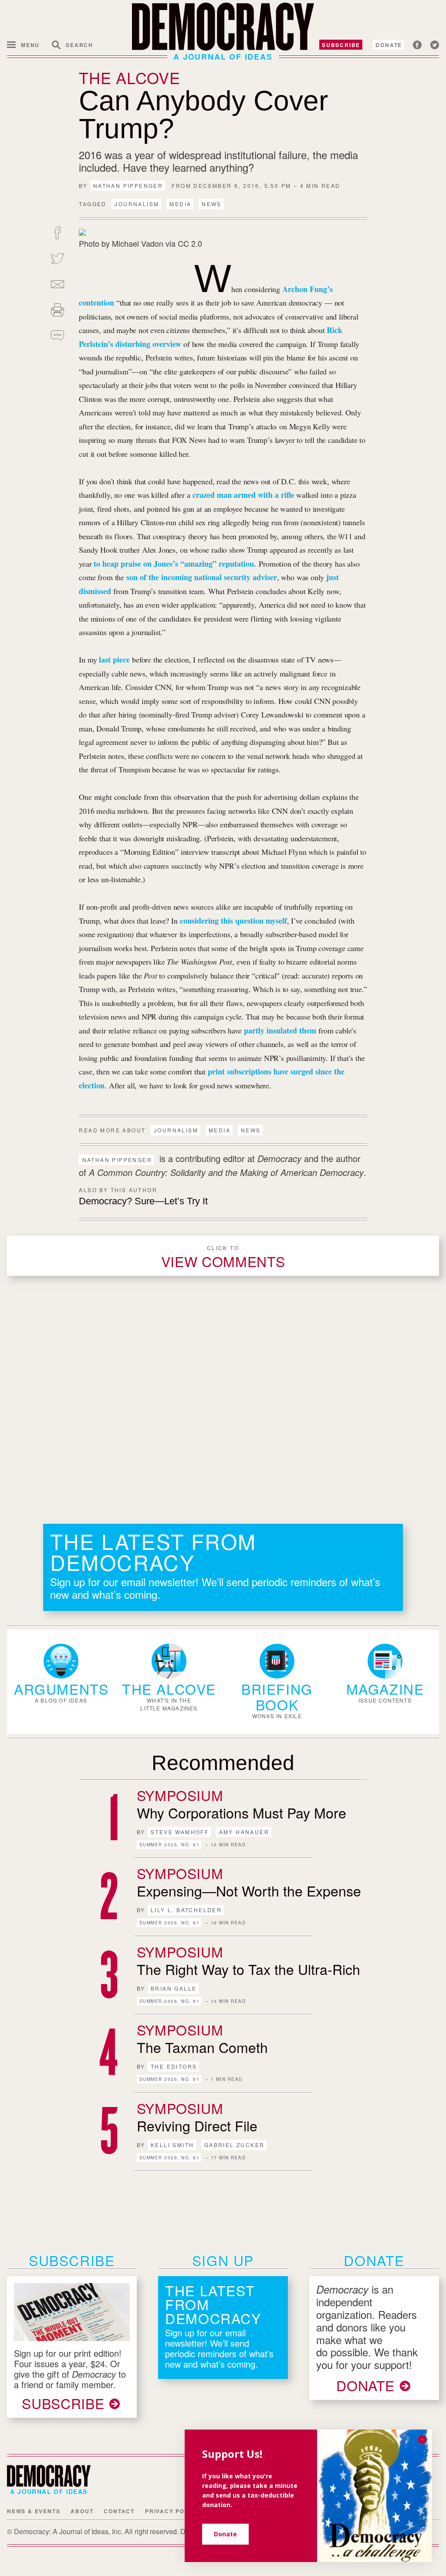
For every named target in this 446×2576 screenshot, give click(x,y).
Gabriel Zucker (235, 2145)
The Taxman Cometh (202, 2047)
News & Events (34, 2511)
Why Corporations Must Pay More (242, 1812)
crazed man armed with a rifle (243, 495)
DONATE (365, 2385)
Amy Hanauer (244, 1832)
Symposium (180, 1795)
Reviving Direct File (197, 2125)
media (180, 204)
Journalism (137, 204)
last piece (114, 659)
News (212, 204)
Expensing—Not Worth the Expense (249, 1890)
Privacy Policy (172, 2511)
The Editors (174, 2066)
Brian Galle (174, 1988)
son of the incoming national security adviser (202, 577)
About (82, 2511)
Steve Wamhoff (180, 1832)
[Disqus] (223, 1399)
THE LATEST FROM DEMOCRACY (153, 1551)
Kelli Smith (172, 2145)
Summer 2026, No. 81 (170, 1845)
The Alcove (129, 77)
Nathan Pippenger (128, 185)
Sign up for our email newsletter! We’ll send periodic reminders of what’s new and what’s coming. (215, 1588)
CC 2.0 (190, 243)
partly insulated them (280, 1030)
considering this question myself (233, 921)
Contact (119, 2511)
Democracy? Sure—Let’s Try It (143, 1201)
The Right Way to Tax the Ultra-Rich (248, 1969)
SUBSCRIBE (63, 2403)
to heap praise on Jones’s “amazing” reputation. (175, 564)
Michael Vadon (139, 243)
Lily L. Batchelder (186, 1910)
